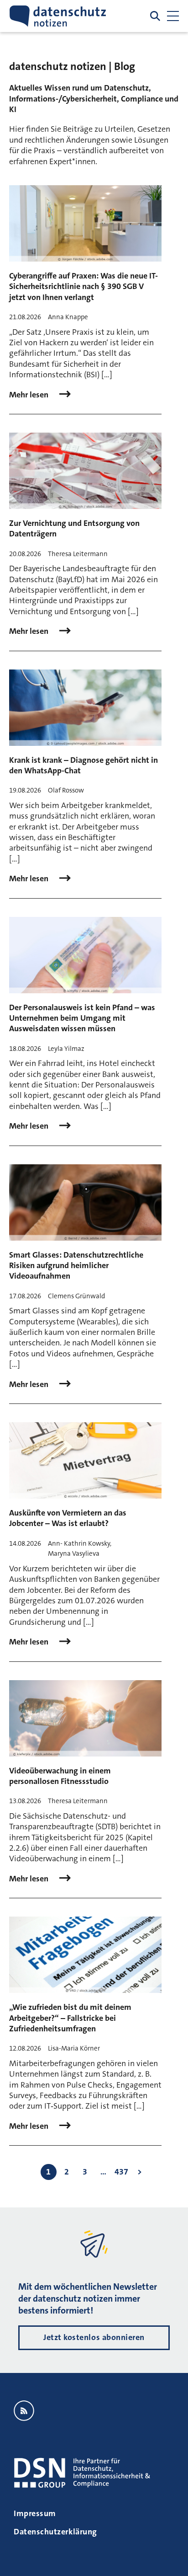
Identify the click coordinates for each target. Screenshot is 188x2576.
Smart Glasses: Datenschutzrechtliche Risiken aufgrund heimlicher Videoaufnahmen (76, 1266)
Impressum (35, 2513)
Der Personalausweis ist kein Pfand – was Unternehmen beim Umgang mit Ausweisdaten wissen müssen (82, 1018)
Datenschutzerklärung (55, 2532)
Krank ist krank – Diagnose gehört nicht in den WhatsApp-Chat (84, 765)
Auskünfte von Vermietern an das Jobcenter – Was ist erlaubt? (68, 1518)
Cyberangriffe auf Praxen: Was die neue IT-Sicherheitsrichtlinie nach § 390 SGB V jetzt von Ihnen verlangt (84, 287)
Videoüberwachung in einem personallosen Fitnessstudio (60, 1776)
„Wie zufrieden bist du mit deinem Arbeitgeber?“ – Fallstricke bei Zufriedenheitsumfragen (70, 2018)
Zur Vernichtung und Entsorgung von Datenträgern (74, 528)
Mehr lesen (30, 395)
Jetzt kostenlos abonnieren (94, 2337)
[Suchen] (155, 16)
